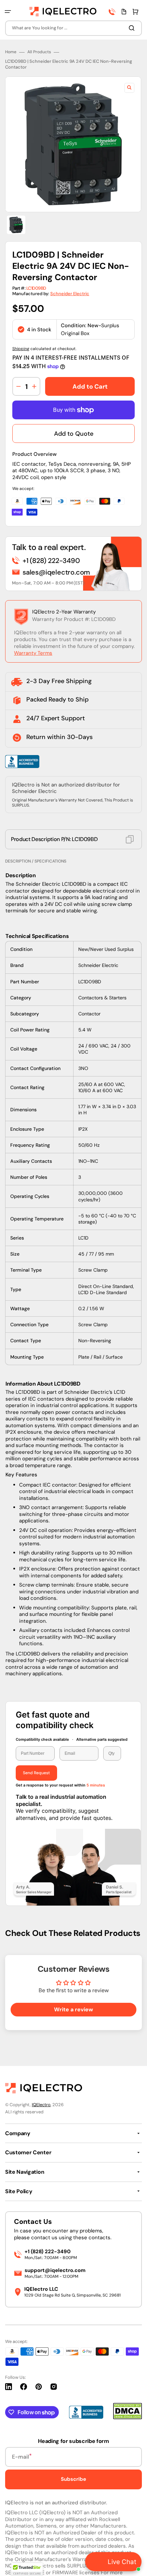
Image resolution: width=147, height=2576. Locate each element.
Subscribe (73, 2479)
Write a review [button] (73, 2009)
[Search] (133, 28)
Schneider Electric (70, 294)
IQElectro (41, 2105)
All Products (39, 52)
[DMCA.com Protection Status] (128, 2418)
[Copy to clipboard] (130, 839)
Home (11, 52)
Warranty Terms (33, 653)
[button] (8, 12)
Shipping (21, 349)
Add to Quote (74, 434)
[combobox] (73, 28)
